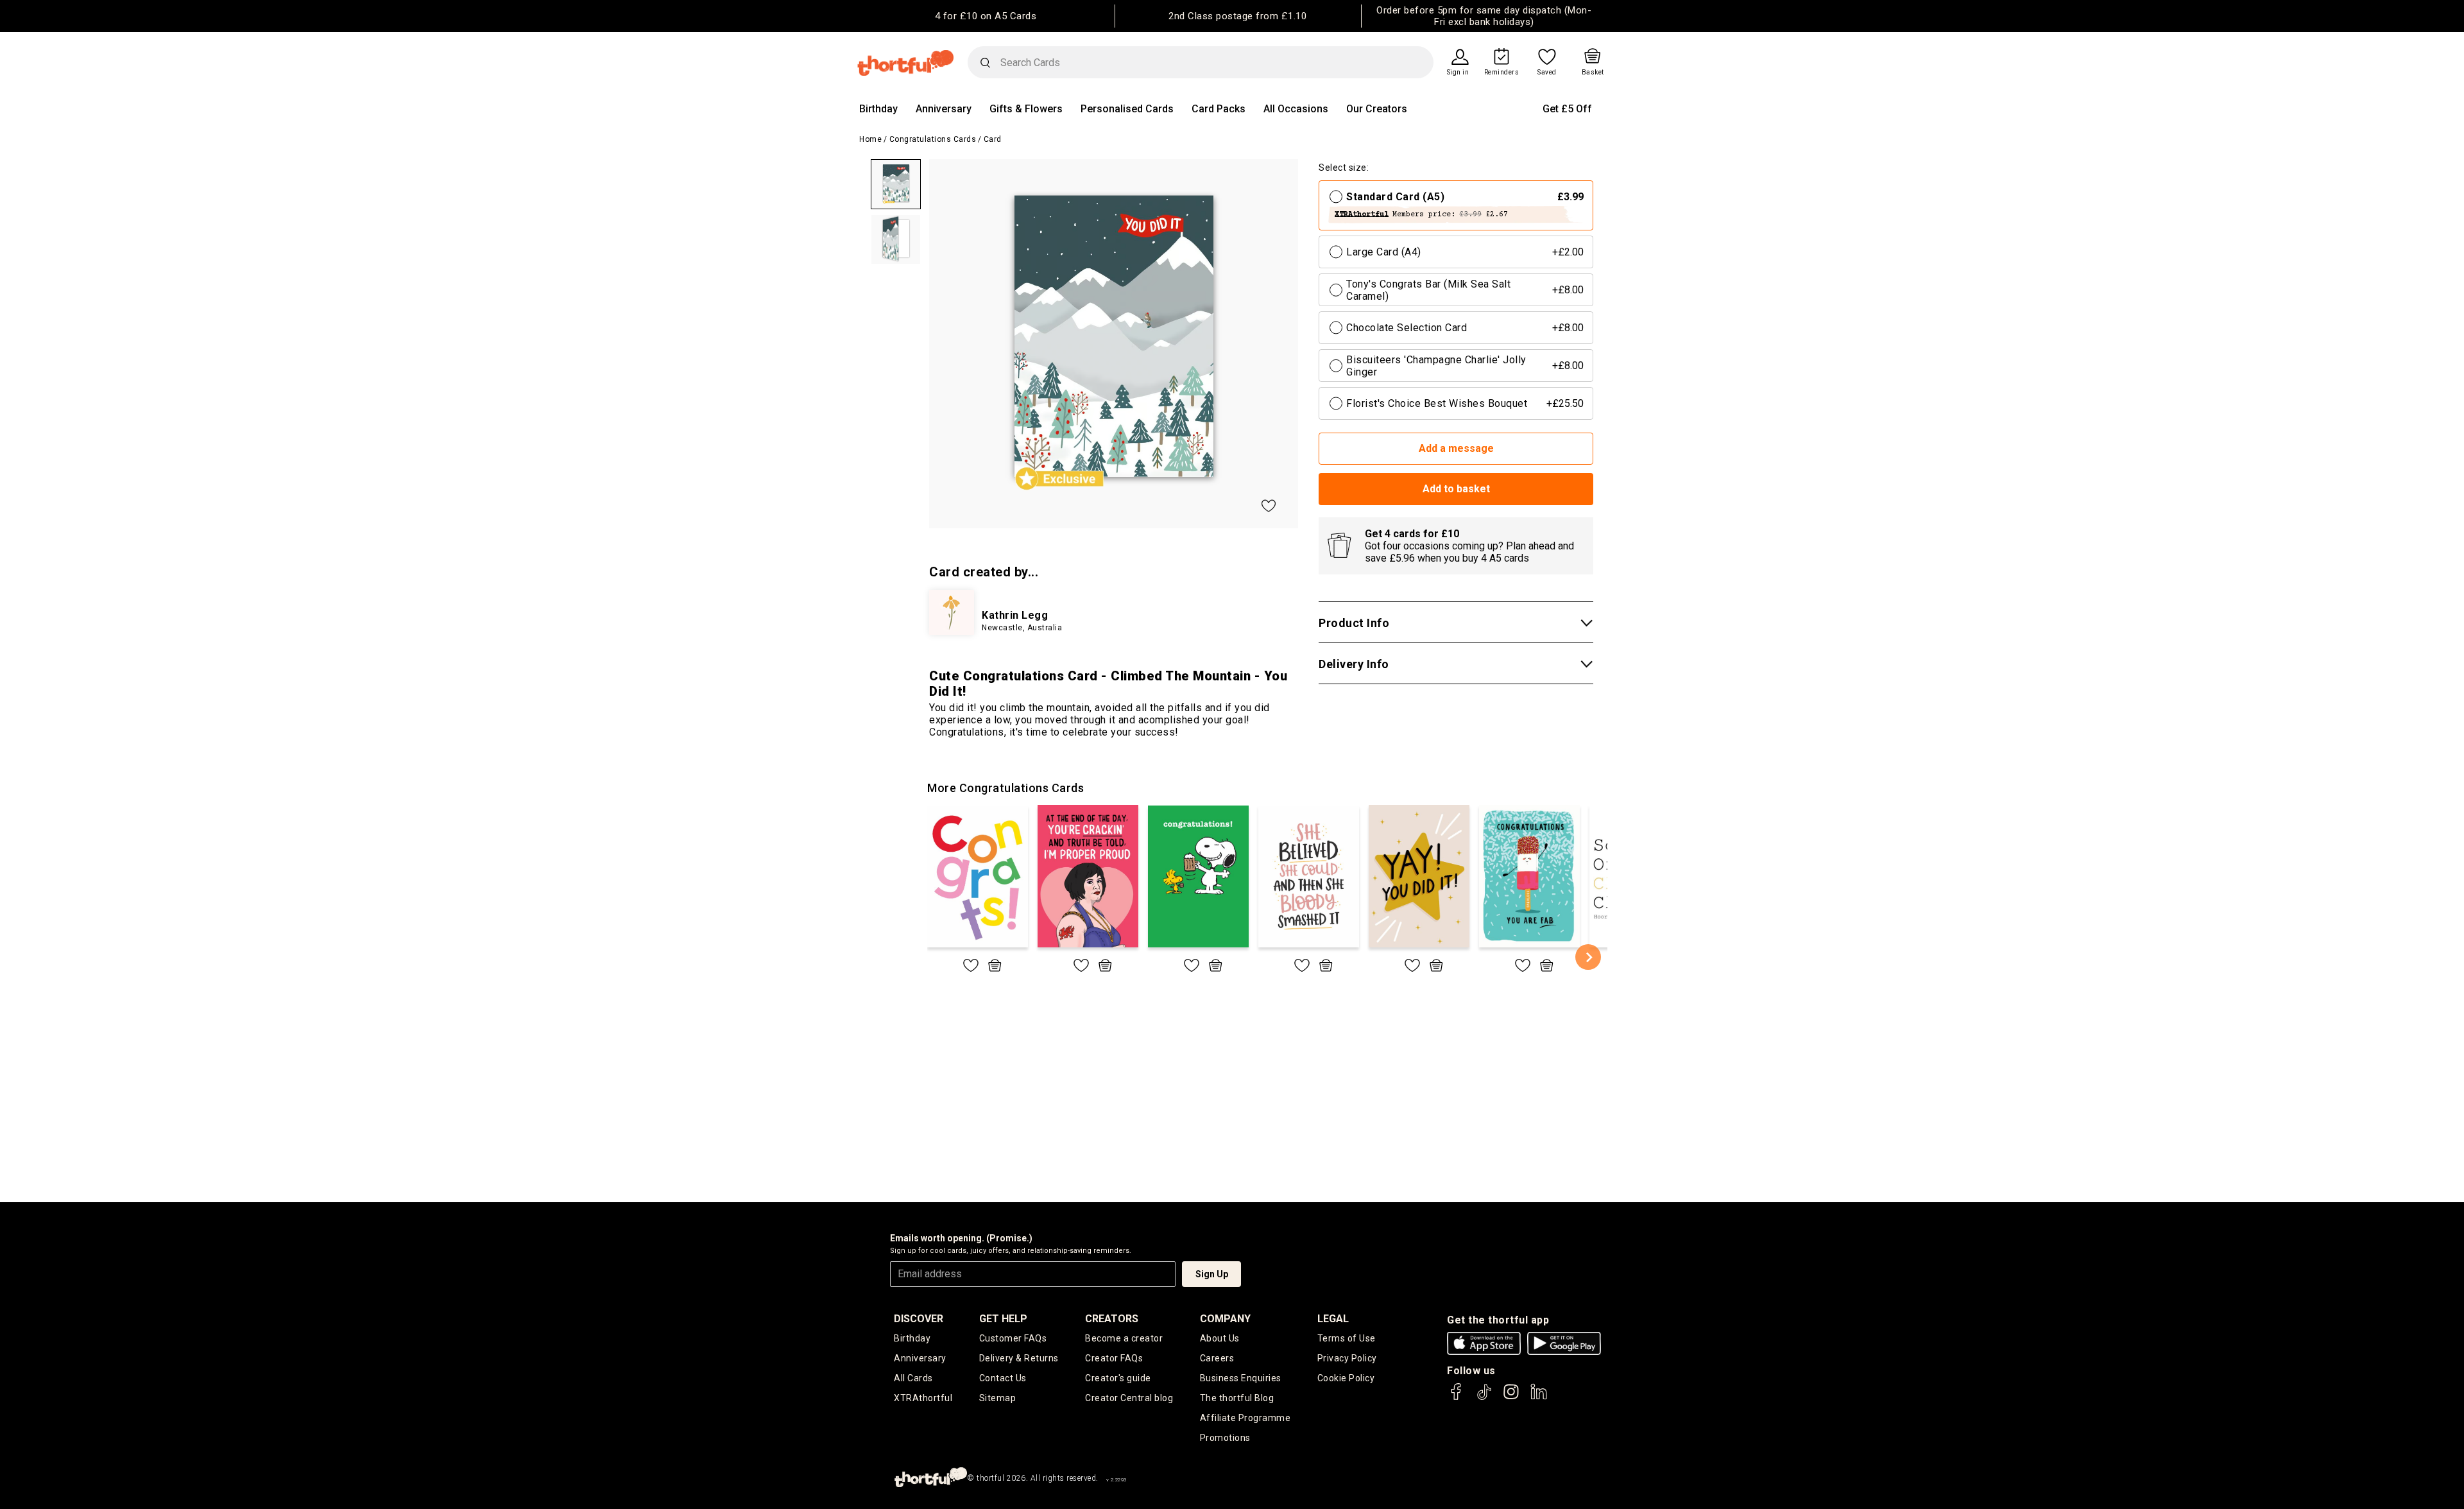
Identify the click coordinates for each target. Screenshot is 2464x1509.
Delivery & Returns (1019, 1358)
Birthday (878, 109)
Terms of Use (1347, 1338)
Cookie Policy (1346, 1378)
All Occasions (1296, 109)
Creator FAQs (1114, 1358)
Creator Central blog (1129, 1398)
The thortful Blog (1237, 1398)
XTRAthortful (923, 1398)
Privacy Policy (1347, 1358)
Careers (1217, 1358)
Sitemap (998, 1398)
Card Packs (1219, 109)
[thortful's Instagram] (1511, 1398)
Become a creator (1124, 1338)
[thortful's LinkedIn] (1539, 1398)
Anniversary (944, 109)
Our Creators (1377, 109)
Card (993, 139)
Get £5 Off (1567, 109)
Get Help (1003, 1319)
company (1225, 1319)
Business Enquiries (1241, 1378)
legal (1333, 1319)
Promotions (1225, 1438)
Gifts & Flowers (1026, 109)
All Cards (913, 1378)
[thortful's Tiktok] (1484, 1398)
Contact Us (1003, 1378)
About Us (1220, 1338)
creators (1112, 1319)
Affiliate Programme (1245, 1418)
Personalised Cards (1127, 109)
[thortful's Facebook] (1457, 1398)
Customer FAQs (1013, 1338)
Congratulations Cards (933, 139)
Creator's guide (1118, 1378)
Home (870, 139)
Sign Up (1212, 1274)
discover (919, 1319)
